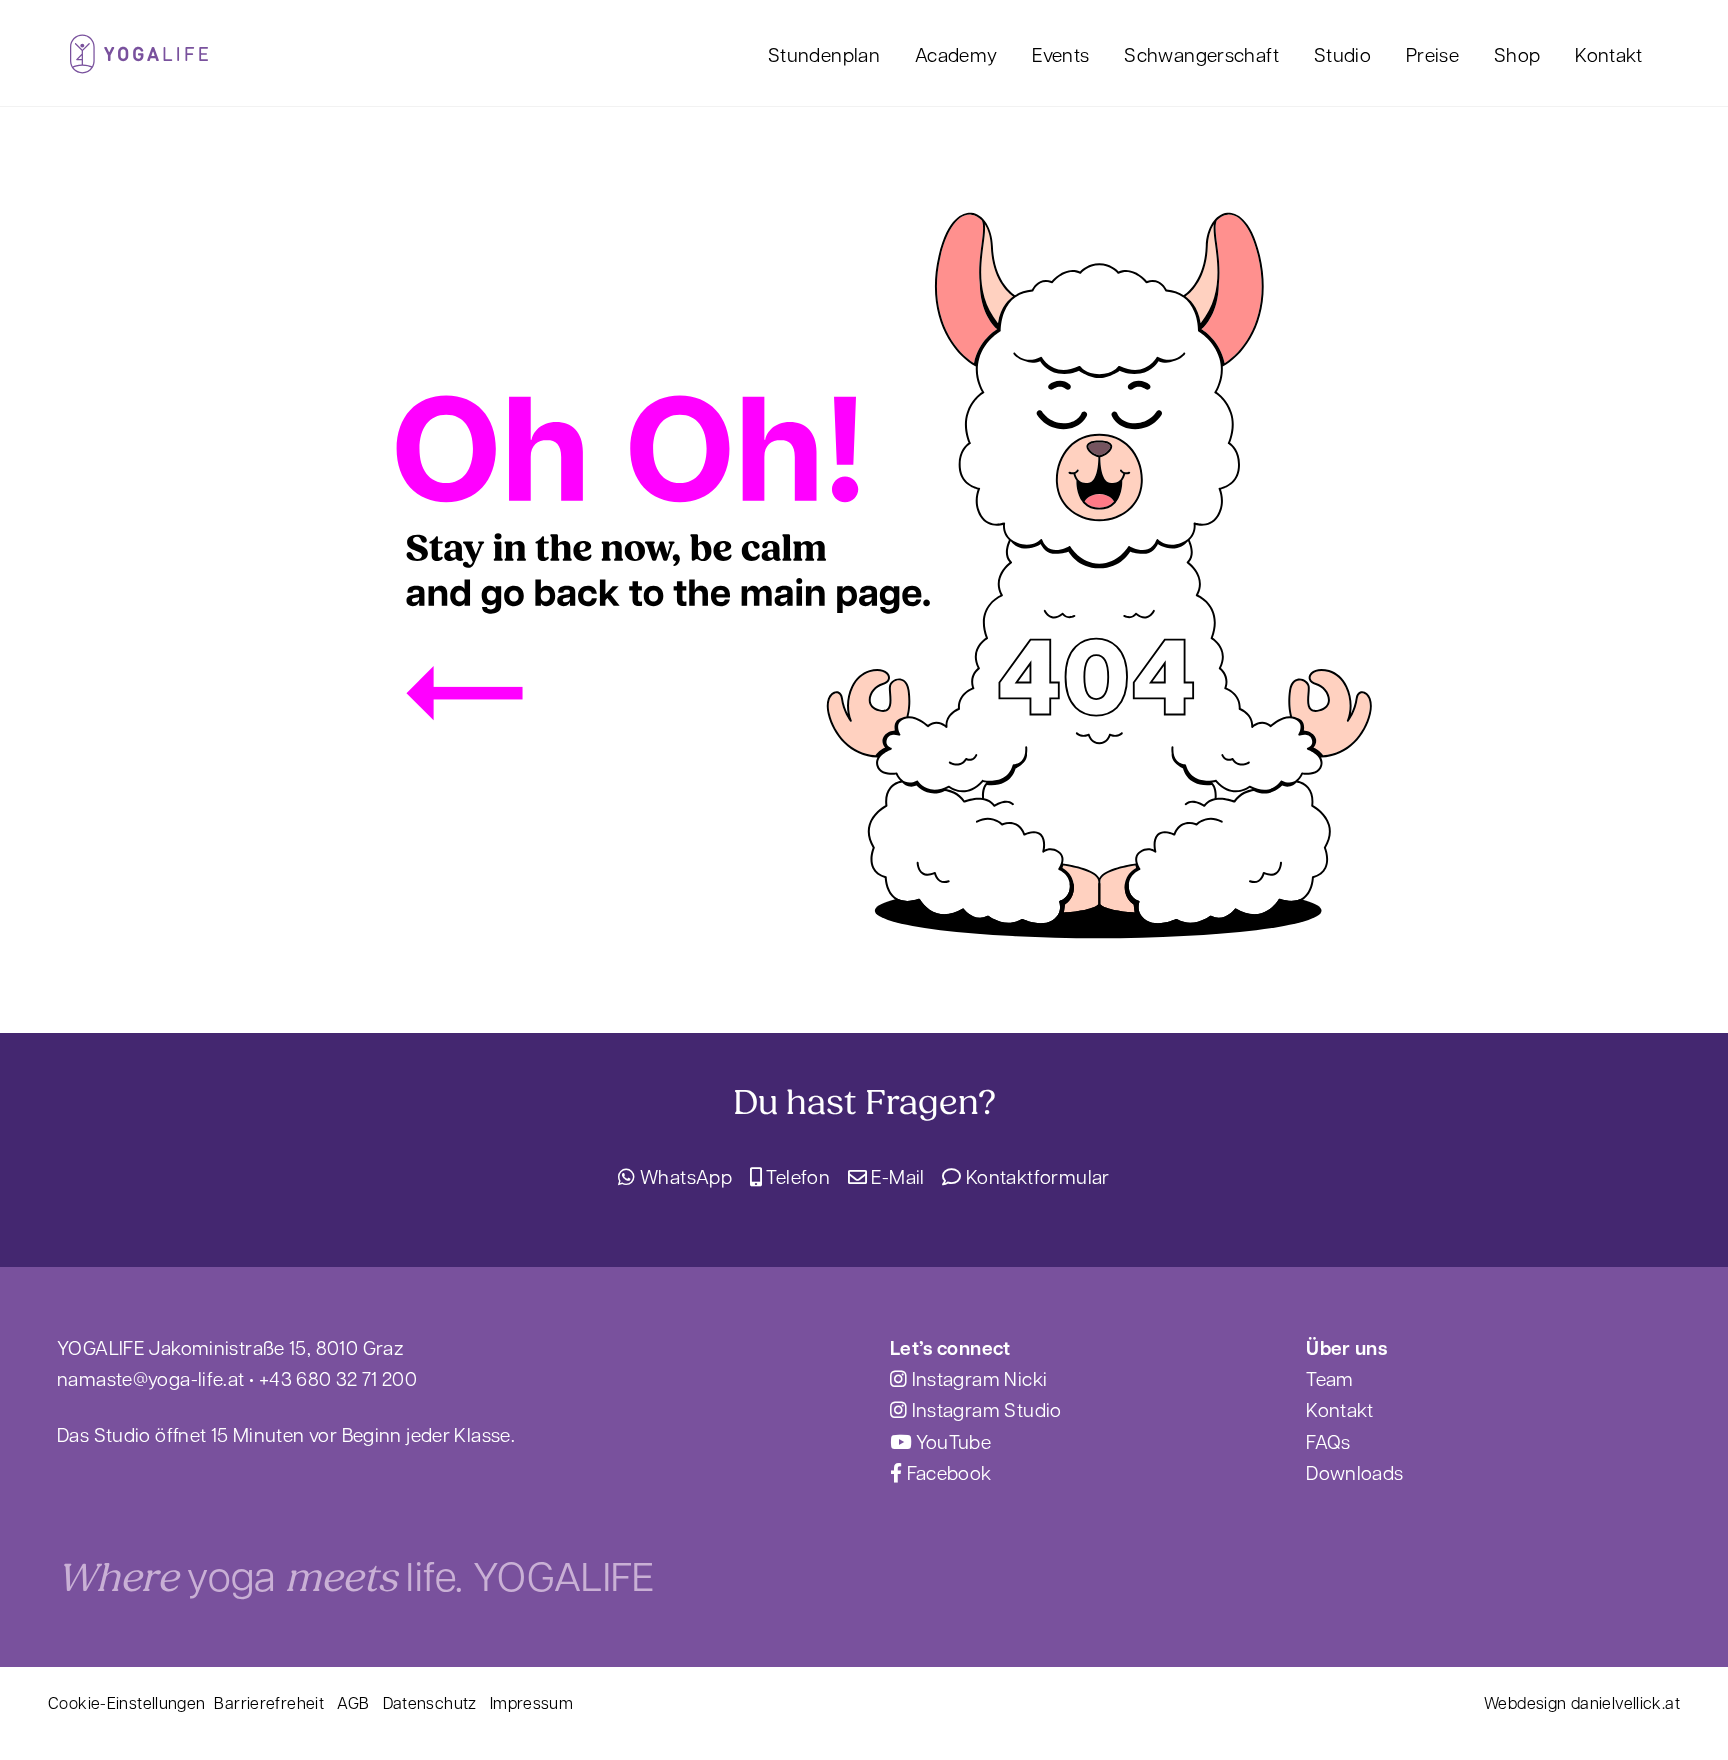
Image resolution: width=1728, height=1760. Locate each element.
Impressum (531, 1702)
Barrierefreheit (269, 1702)
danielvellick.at (1625, 1702)
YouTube (951, 1441)
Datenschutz (430, 1702)
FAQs (1328, 1441)
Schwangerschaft (1201, 54)
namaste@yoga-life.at (151, 1378)
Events (1060, 54)
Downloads (1354, 1472)
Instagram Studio (984, 1409)
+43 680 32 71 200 (338, 1378)
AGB (353, 1702)
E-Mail (896, 1176)
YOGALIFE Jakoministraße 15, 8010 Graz (230, 1347)
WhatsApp (684, 1176)
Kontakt (1609, 54)
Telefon (796, 1176)
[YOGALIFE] (139, 61)
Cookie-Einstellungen (127, 1702)
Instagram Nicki (977, 1378)
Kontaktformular (1035, 1176)
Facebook (946, 1472)
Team (1330, 1378)
